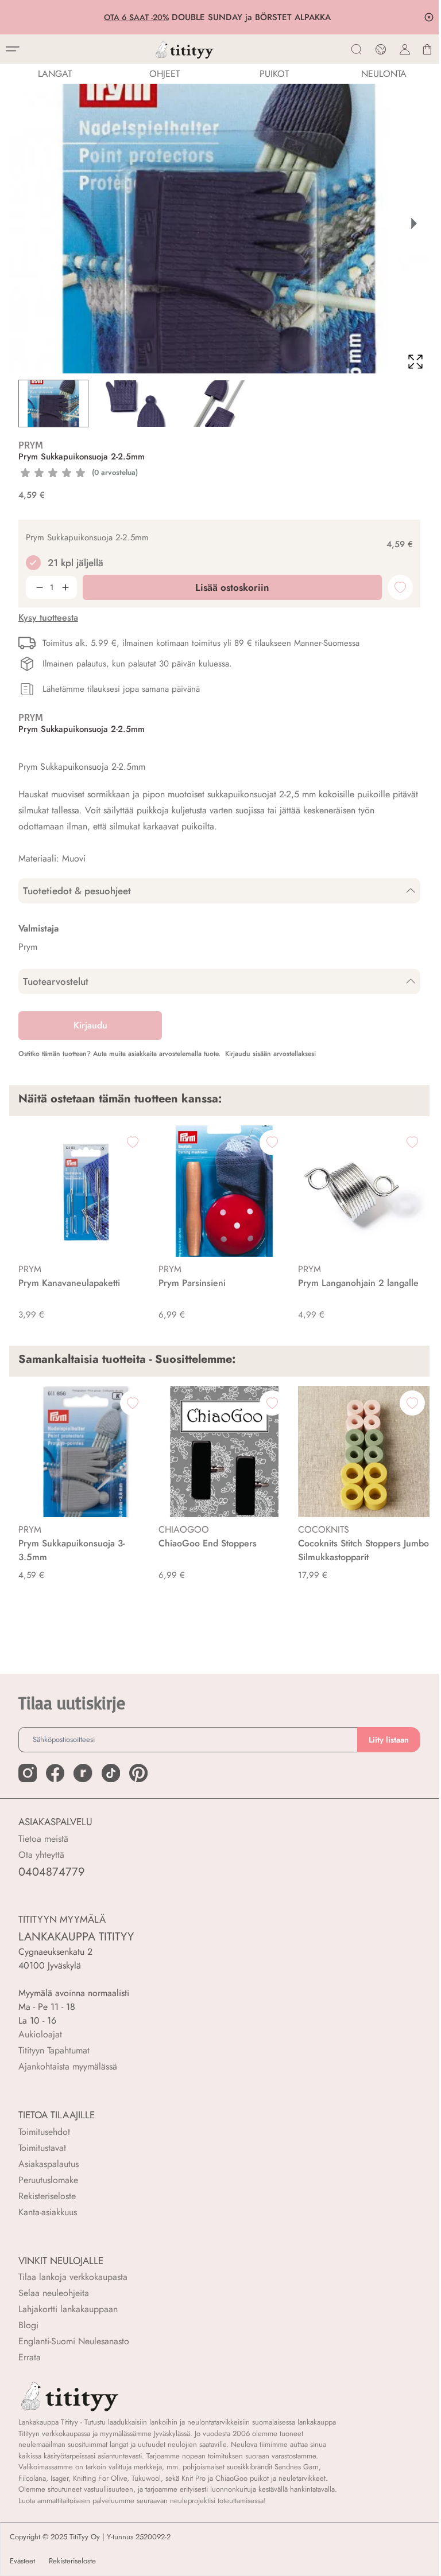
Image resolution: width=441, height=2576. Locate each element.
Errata (30, 2357)
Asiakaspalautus (49, 2164)
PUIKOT (274, 74)
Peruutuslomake (48, 2180)
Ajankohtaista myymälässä (68, 2066)
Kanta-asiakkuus (48, 2212)
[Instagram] (28, 1773)
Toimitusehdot (44, 2132)
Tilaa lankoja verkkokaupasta (73, 2277)
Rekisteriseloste (47, 2196)
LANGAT (55, 74)
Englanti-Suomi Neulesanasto (74, 2341)
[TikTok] (111, 1773)
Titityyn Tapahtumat (54, 2050)
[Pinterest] (138, 1773)
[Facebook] (55, 1773)
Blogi (28, 2325)
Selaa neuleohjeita (54, 2293)
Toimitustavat (42, 2148)
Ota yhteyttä (41, 1855)
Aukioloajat (40, 2034)
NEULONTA (384, 74)
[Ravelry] (83, 1773)
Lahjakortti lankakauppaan (68, 2309)
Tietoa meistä (43, 1839)
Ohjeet (165, 74)
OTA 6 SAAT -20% (139, 17)
